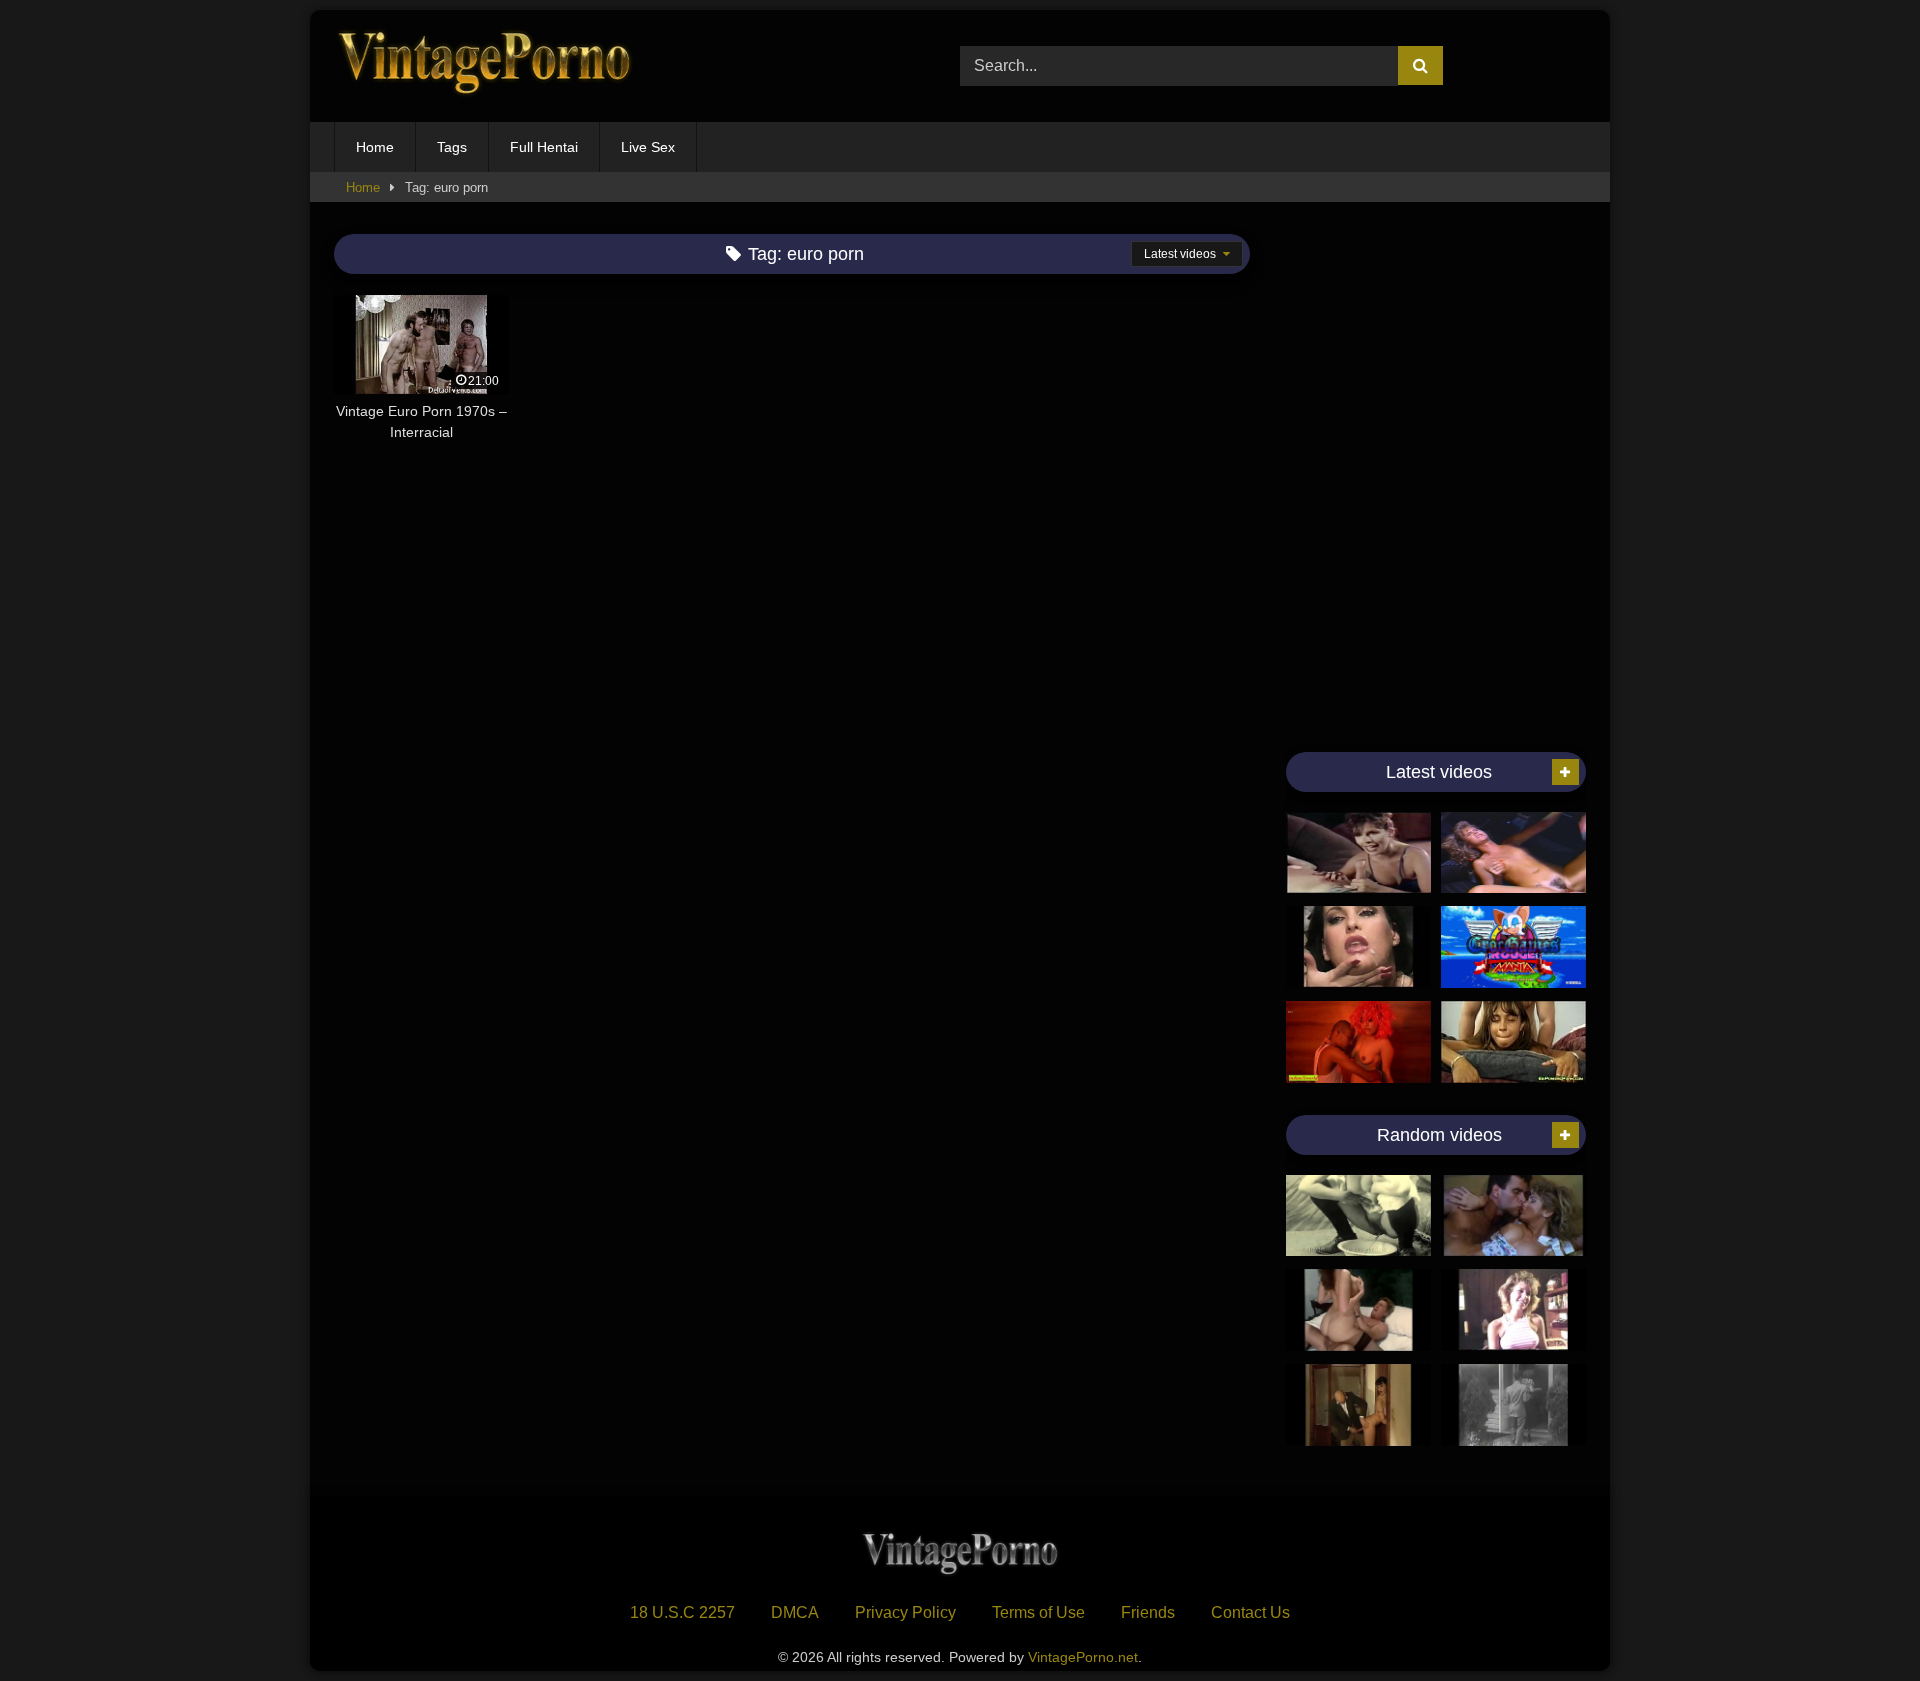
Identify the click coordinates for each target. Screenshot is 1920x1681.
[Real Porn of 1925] (1513, 1405)
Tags (452, 147)
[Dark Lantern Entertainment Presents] (1358, 1216)
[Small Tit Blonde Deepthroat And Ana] (1513, 853)
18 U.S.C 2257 (682, 1612)
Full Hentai (544, 147)
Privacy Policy (905, 1612)
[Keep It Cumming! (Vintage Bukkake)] (1358, 947)
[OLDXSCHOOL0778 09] (1358, 1405)
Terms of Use (1038, 1612)
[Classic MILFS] (1358, 853)
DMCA (795, 1612)
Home (375, 147)
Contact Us (1250, 1612)
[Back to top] (1858, 1621)
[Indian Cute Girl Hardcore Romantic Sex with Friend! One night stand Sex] (1358, 1042)
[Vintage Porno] (484, 66)
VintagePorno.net (1083, 1657)
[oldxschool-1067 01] (1513, 1216)
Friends (1148, 1612)
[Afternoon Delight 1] (1513, 1310)
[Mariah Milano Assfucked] (1513, 1042)
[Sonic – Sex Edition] (1513, 947)
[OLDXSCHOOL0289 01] (1358, 1310)
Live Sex (648, 147)
